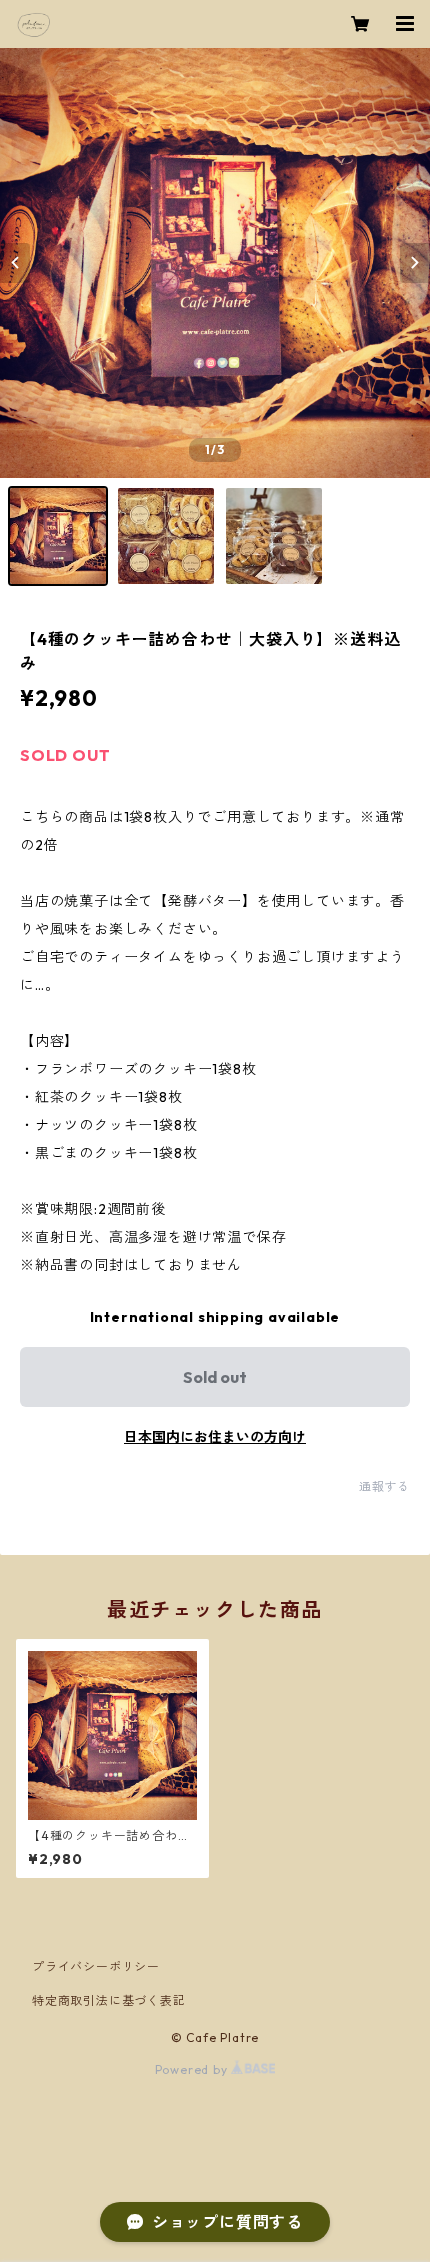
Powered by (193, 2069)
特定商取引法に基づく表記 (109, 2000)
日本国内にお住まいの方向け (215, 1437)
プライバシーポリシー (96, 1966)
